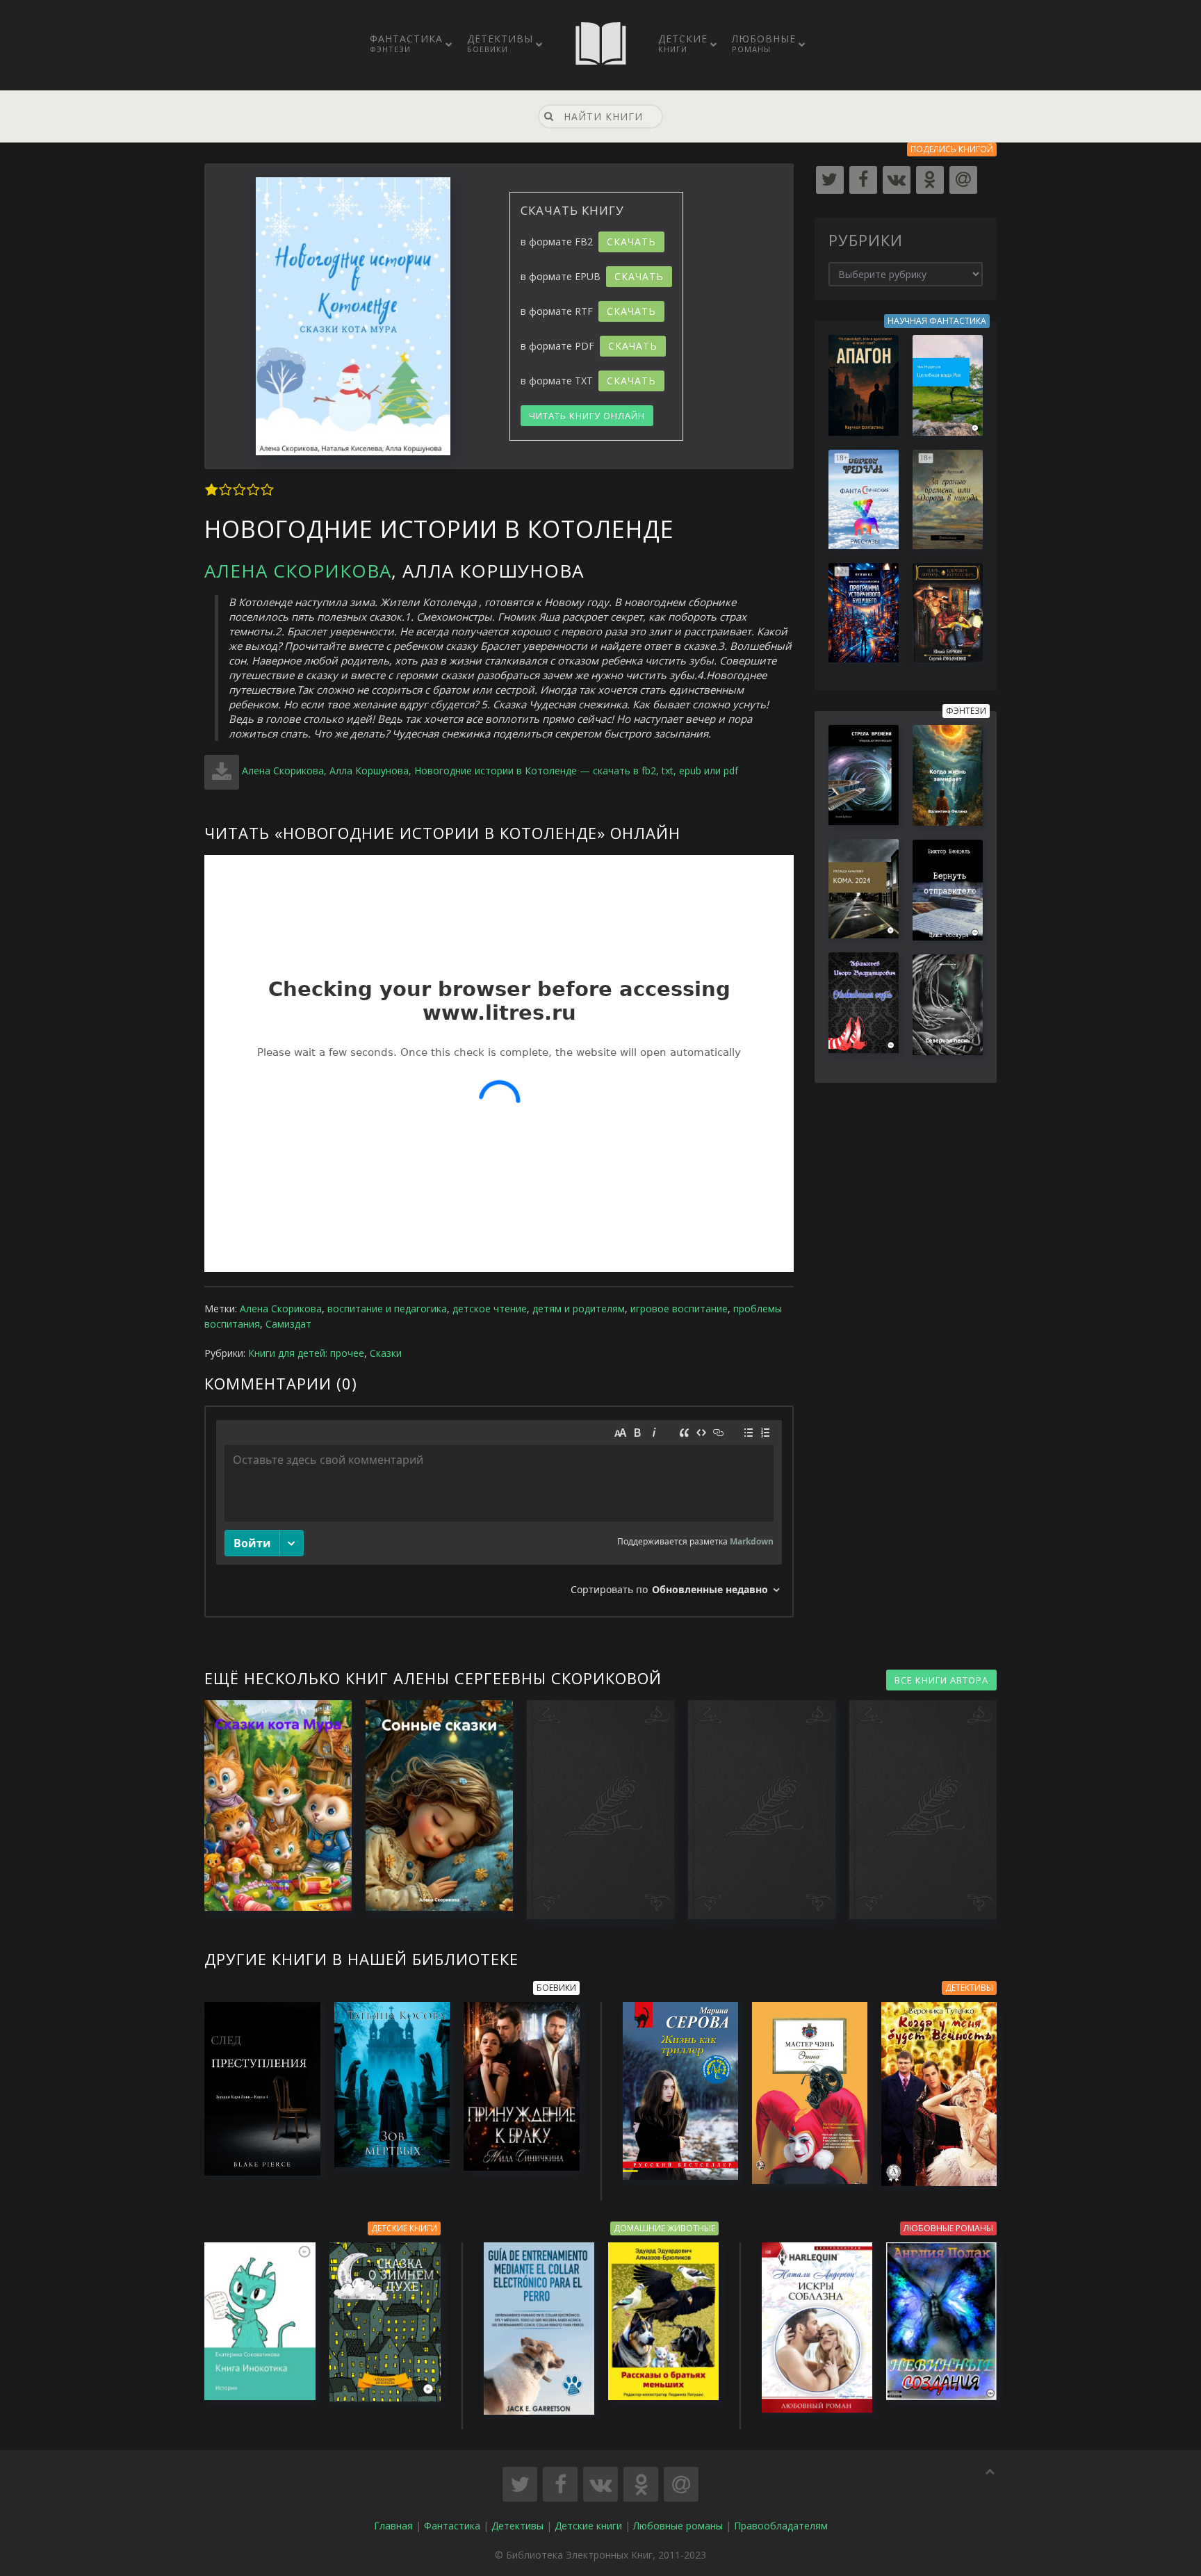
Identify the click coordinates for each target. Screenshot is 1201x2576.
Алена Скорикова (298, 571)
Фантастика (406, 43)
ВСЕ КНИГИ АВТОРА (941, 1680)
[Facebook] (863, 180)
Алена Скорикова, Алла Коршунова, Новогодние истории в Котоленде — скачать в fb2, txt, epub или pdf (490, 771)
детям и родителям (579, 1309)
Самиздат (288, 1324)
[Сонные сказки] (432, 1805)
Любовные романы (678, 2526)
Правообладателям (781, 2526)
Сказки (386, 1353)
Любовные (764, 43)
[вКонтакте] (897, 180)
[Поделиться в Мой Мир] (681, 2484)
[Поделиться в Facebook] (560, 2484)
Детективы (500, 43)
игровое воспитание (679, 1309)
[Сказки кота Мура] (271, 1805)
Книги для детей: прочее (306, 1353)
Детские (683, 43)
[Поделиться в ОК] (641, 2484)
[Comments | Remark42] (499, 1511)
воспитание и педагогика (387, 1309)
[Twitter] (830, 180)
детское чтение (490, 1309)
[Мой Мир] (963, 180)
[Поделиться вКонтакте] (600, 2484)
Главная (393, 2526)
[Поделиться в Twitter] (520, 2484)
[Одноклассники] (930, 180)
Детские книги (588, 2526)
